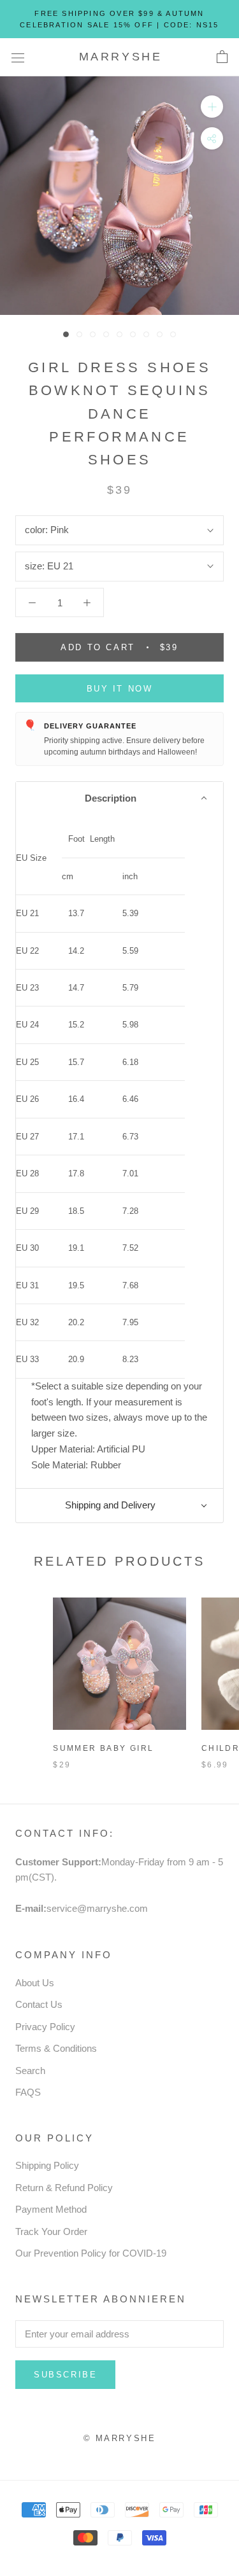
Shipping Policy (47, 2165)
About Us (35, 1983)
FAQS (28, 2092)
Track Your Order (51, 2231)
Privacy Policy (45, 2027)
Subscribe (65, 2375)
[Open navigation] (18, 57)
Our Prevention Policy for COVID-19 (91, 2253)
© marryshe (120, 2438)
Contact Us (39, 2004)
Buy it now (120, 689)
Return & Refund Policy (64, 2188)
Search (30, 2071)
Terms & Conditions (56, 2048)
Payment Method (51, 2209)
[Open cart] (222, 57)
